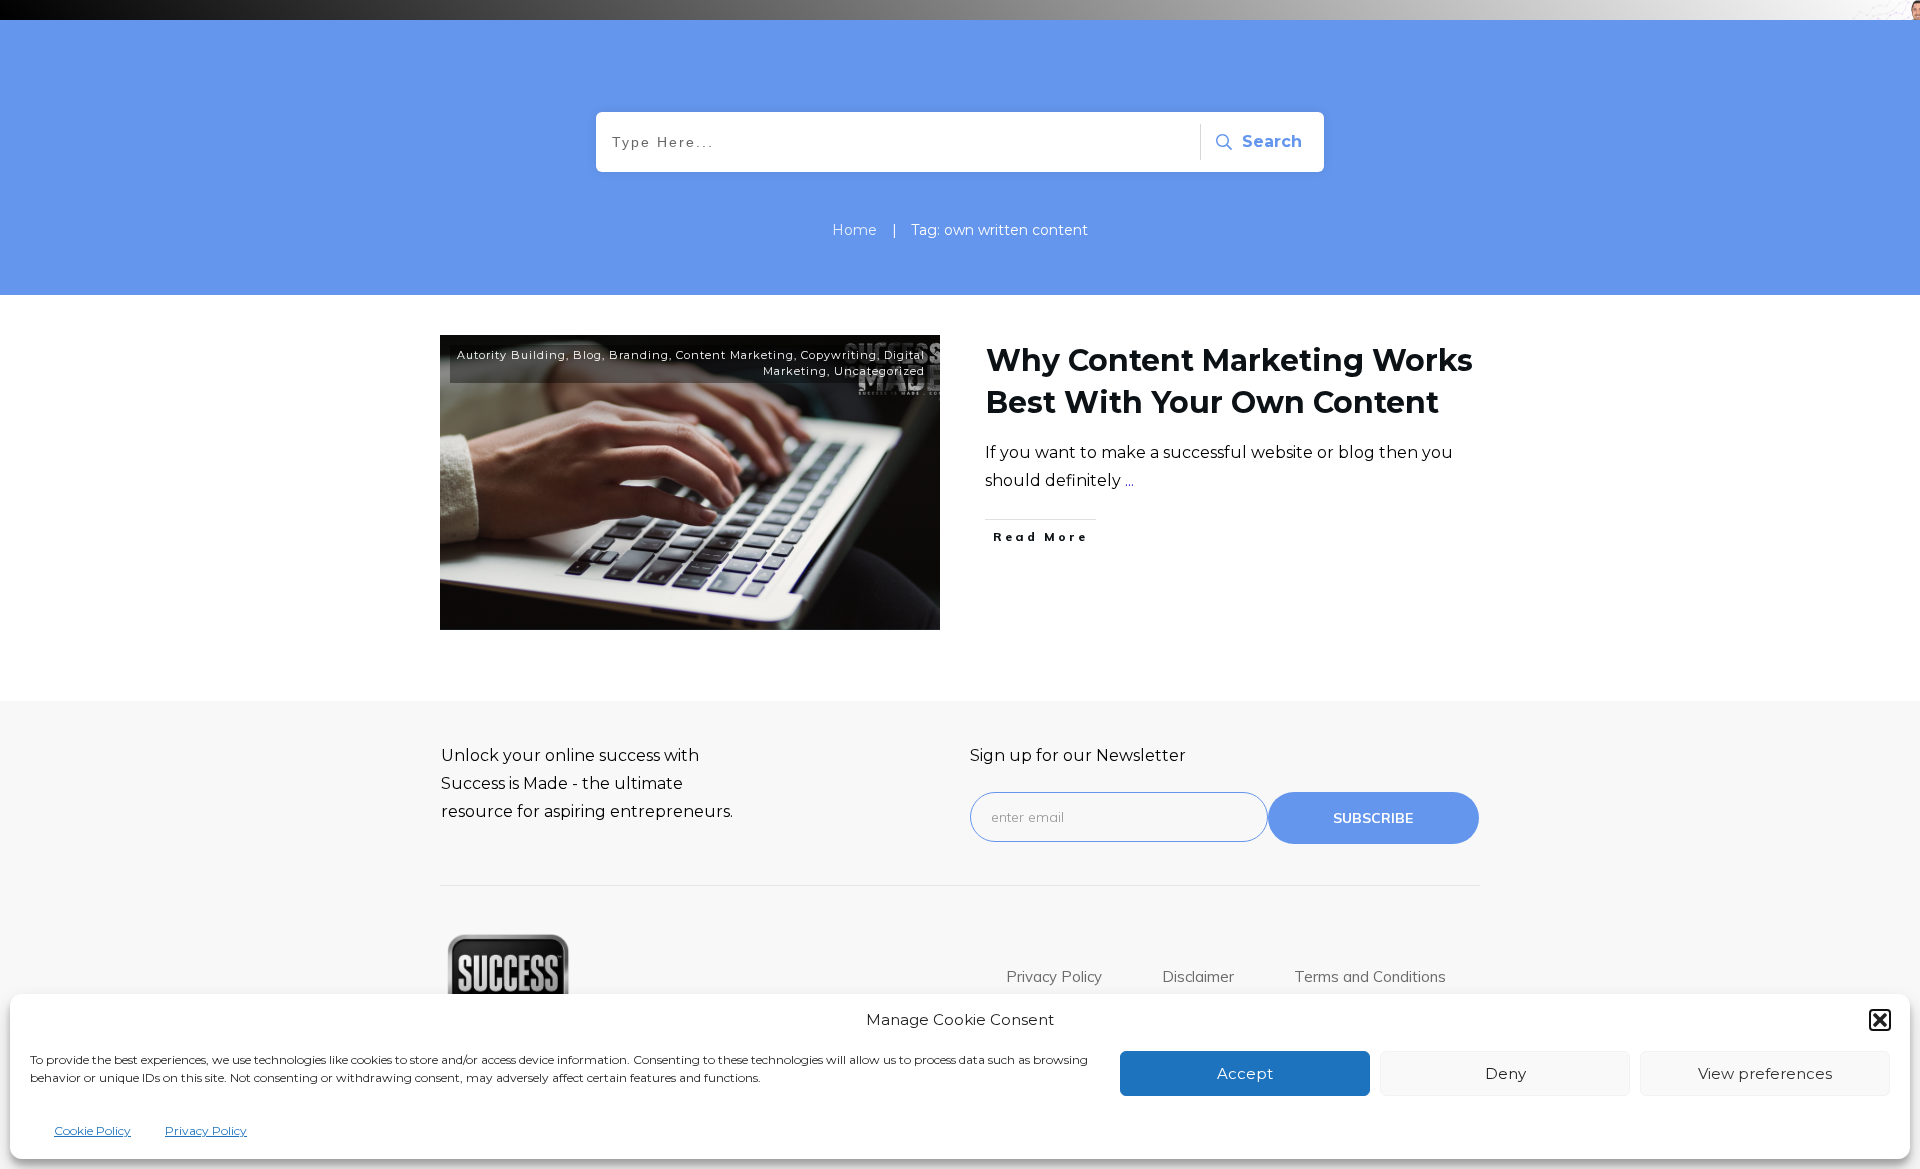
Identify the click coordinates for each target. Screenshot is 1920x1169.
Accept (1245, 1073)
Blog (587, 355)
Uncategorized (879, 371)
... (1129, 480)
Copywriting (839, 355)
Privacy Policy (206, 1130)
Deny (1505, 1073)
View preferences (1765, 1073)
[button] (1880, 1020)
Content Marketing (735, 355)
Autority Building (511, 355)
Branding (639, 355)
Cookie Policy (92, 1130)
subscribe (1373, 818)
